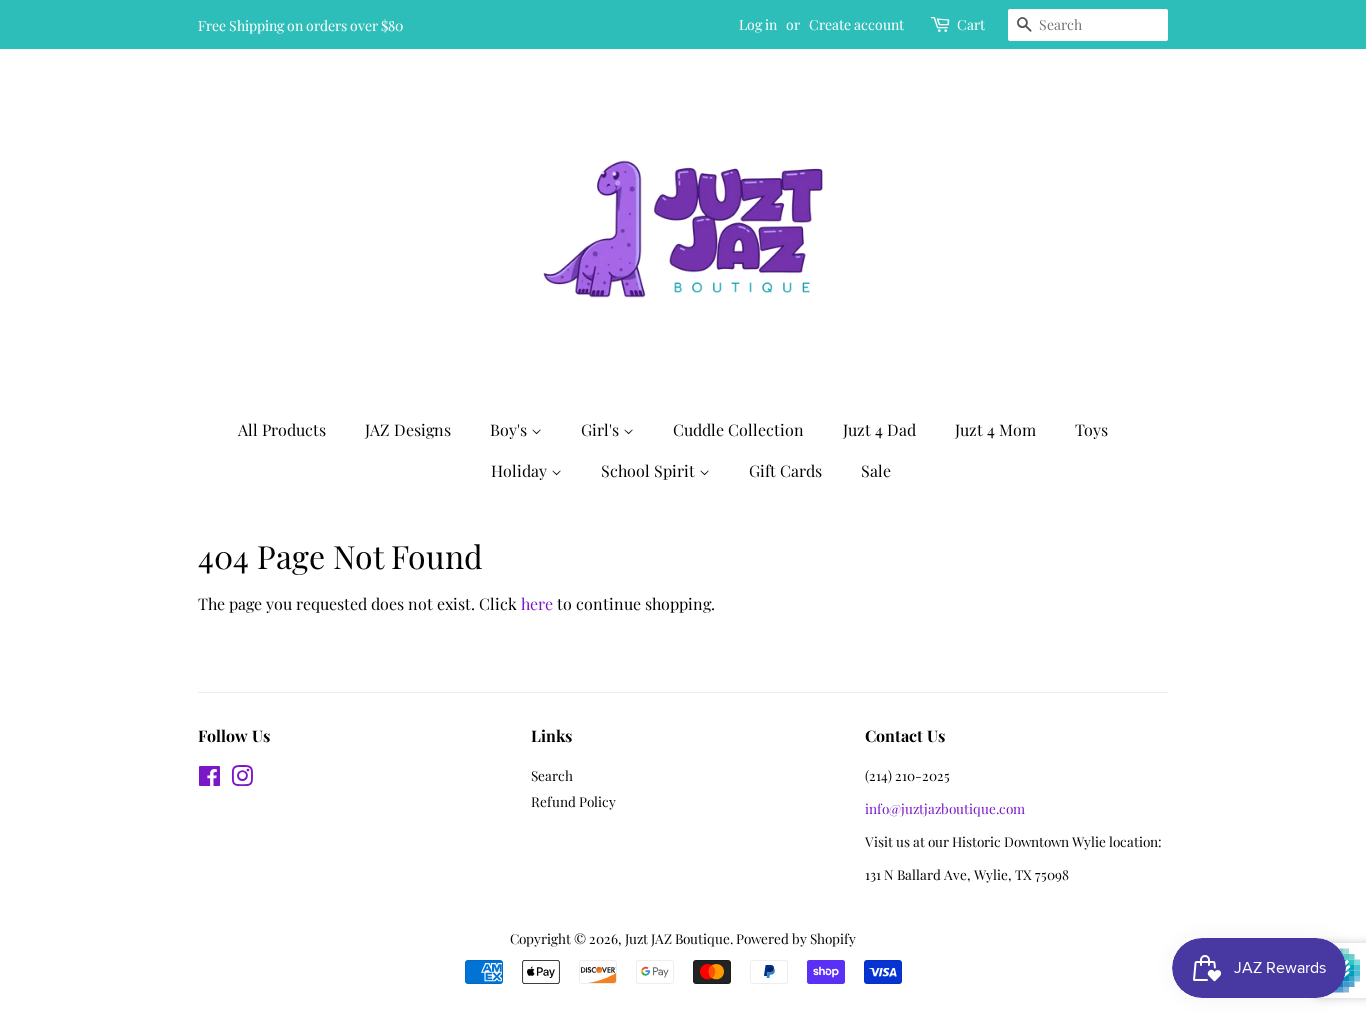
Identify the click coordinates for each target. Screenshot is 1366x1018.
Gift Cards (785, 470)
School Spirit (650, 470)
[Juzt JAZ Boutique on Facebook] (209, 779)
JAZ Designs (408, 429)
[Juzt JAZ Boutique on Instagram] (242, 779)
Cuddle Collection (738, 429)
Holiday (521, 470)
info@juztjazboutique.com (945, 808)
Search (552, 775)
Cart (971, 24)
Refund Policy (573, 801)
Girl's (602, 429)
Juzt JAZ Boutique (677, 938)
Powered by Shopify (796, 938)
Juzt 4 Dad (879, 429)
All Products (282, 429)
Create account (856, 24)
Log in (758, 24)
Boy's (510, 429)
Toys (1091, 429)
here (537, 603)
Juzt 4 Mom (995, 429)
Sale (876, 470)
